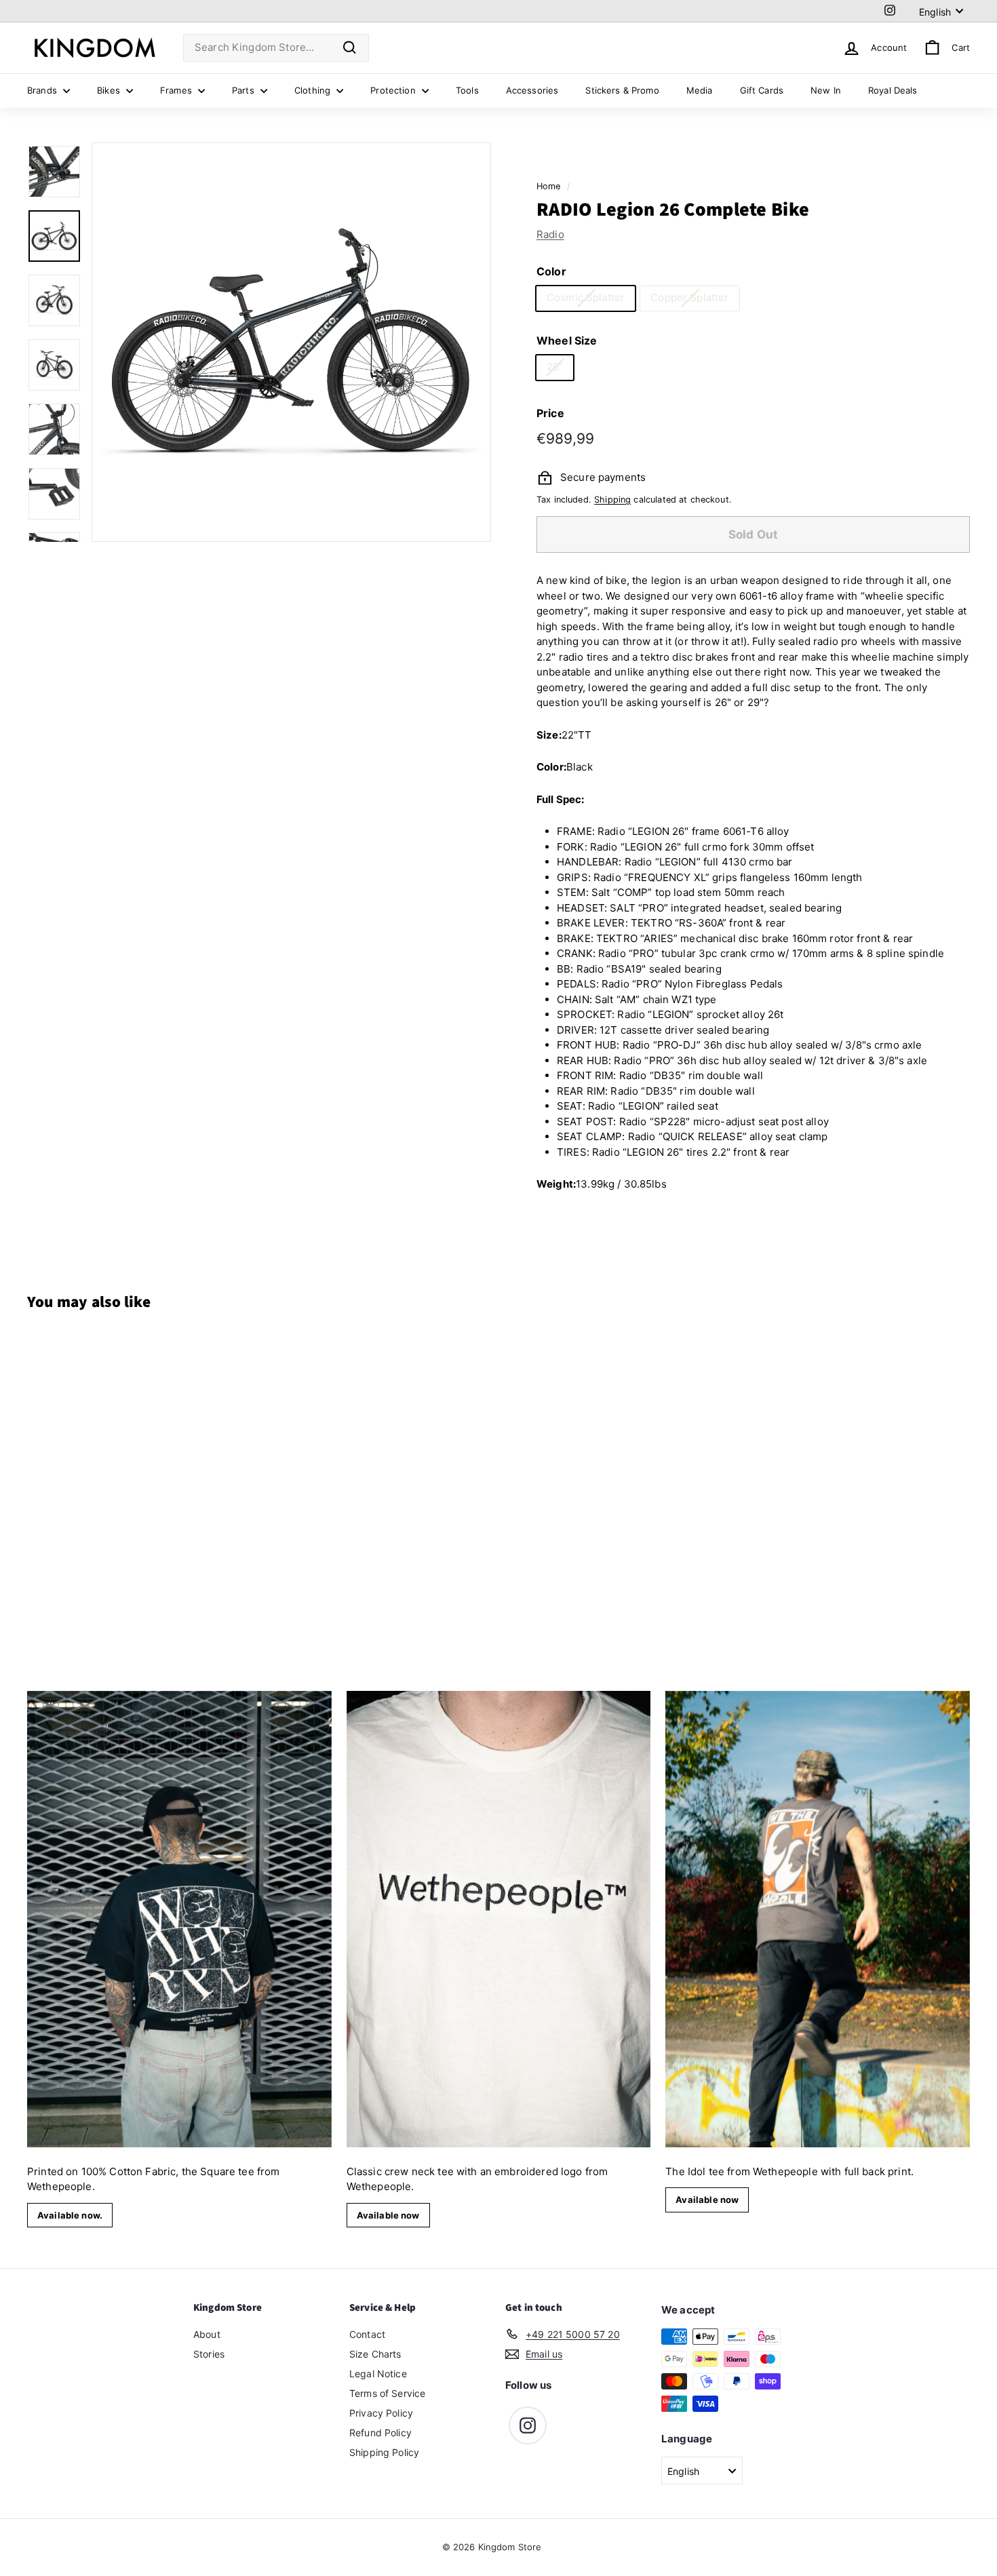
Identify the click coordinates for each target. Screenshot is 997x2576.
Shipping (612, 500)
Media (700, 90)
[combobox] (276, 48)
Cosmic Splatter (586, 297)
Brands (43, 90)
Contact (367, 2334)
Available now (388, 2215)
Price (550, 412)
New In (826, 90)
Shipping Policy (384, 2452)
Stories (209, 2354)
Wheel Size (567, 340)
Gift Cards (762, 90)
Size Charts (375, 2354)
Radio (550, 234)
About (207, 2334)
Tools (467, 90)
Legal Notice (378, 2374)
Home (549, 186)
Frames (177, 90)
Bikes (110, 90)
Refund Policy (380, 2433)
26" (555, 367)
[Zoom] (291, 342)
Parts (245, 90)
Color (551, 271)
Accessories (532, 90)
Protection (394, 90)
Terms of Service (387, 2393)
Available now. (70, 2215)
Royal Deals (893, 90)
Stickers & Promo (622, 90)
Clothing (314, 90)
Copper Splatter (689, 297)
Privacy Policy (381, 2413)
